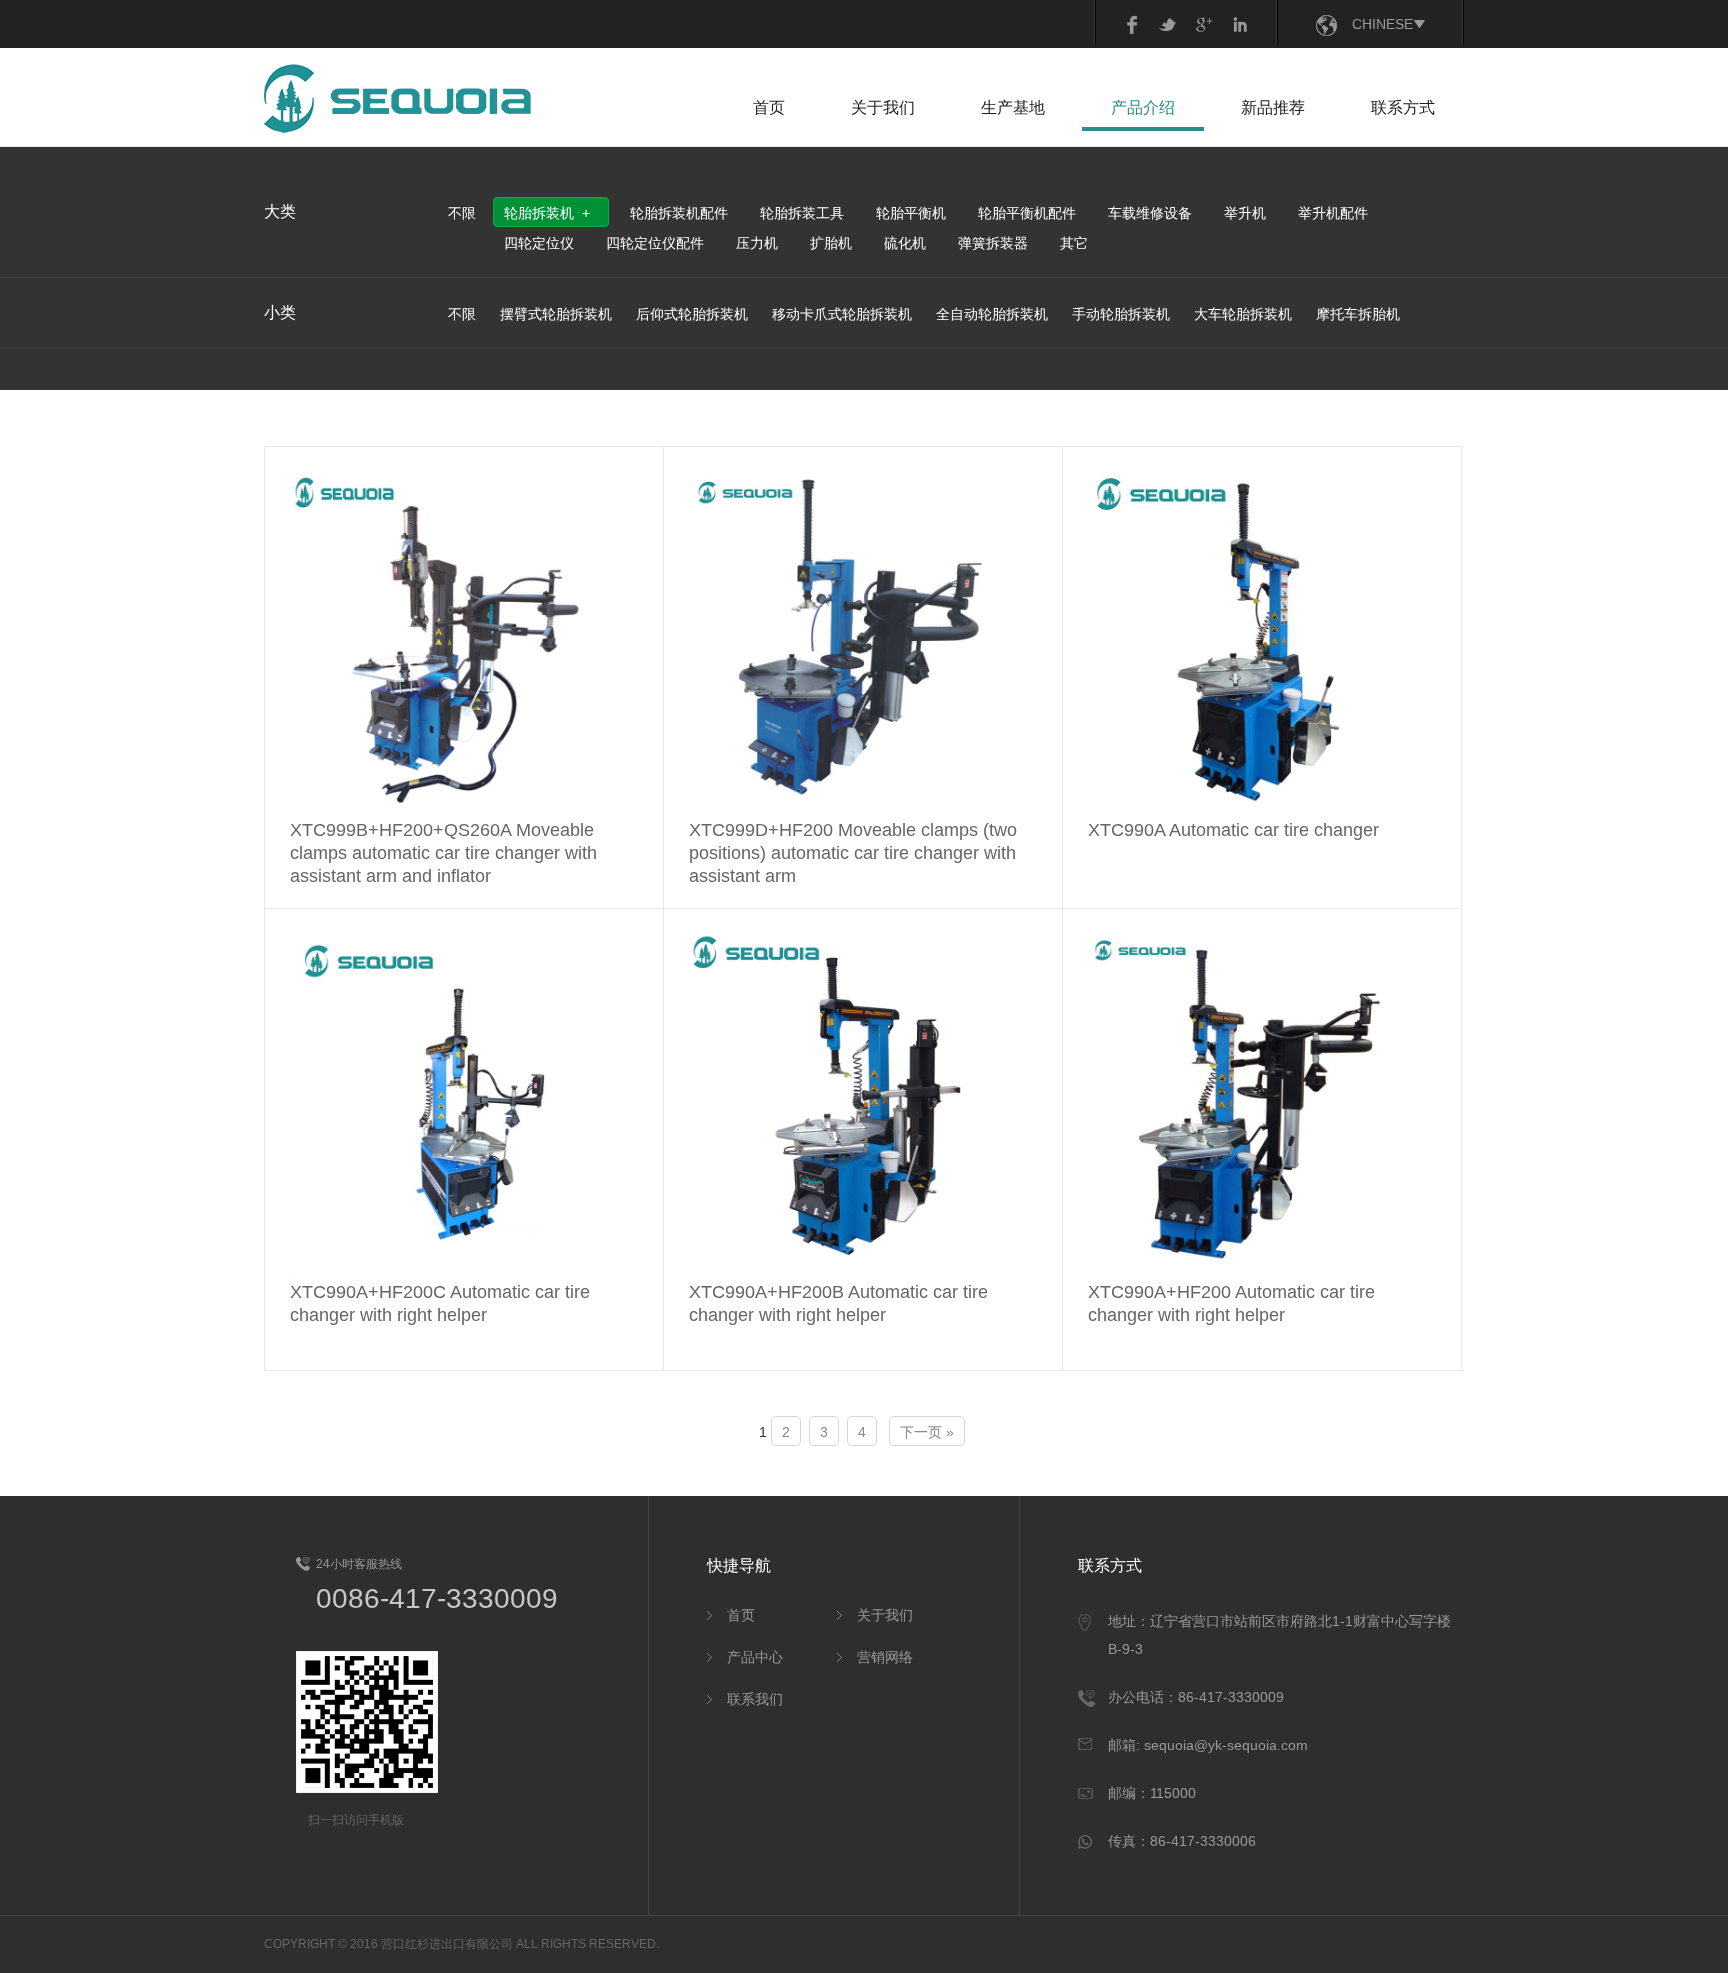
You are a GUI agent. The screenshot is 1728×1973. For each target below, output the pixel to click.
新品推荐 (1273, 107)
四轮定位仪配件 (655, 243)
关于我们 (883, 107)
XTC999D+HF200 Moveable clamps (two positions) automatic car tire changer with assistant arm (853, 853)
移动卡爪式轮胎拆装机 (842, 314)
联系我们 (755, 1699)
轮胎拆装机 (539, 213)
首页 (769, 107)
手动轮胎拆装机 (1121, 314)
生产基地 (1013, 107)
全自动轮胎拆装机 (992, 314)
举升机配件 (1333, 213)
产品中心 (755, 1657)
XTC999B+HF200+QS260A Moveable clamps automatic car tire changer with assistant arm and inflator (443, 853)
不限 (462, 213)
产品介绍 (1143, 107)
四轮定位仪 (539, 243)
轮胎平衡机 (911, 213)
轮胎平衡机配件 (1027, 213)
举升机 (1245, 213)
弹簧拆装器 (993, 243)
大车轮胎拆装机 (1243, 314)
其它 (1074, 243)
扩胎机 (831, 243)
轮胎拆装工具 (802, 213)
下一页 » (927, 1432)
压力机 (757, 243)
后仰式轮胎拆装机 (692, 314)
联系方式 (1403, 107)
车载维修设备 (1150, 213)
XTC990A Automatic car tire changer (1233, 830)
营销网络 (885, 1657)
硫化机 (905, 243)
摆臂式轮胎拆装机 (556, 314)
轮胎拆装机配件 (679, 213)
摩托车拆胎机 (1358, 314)
